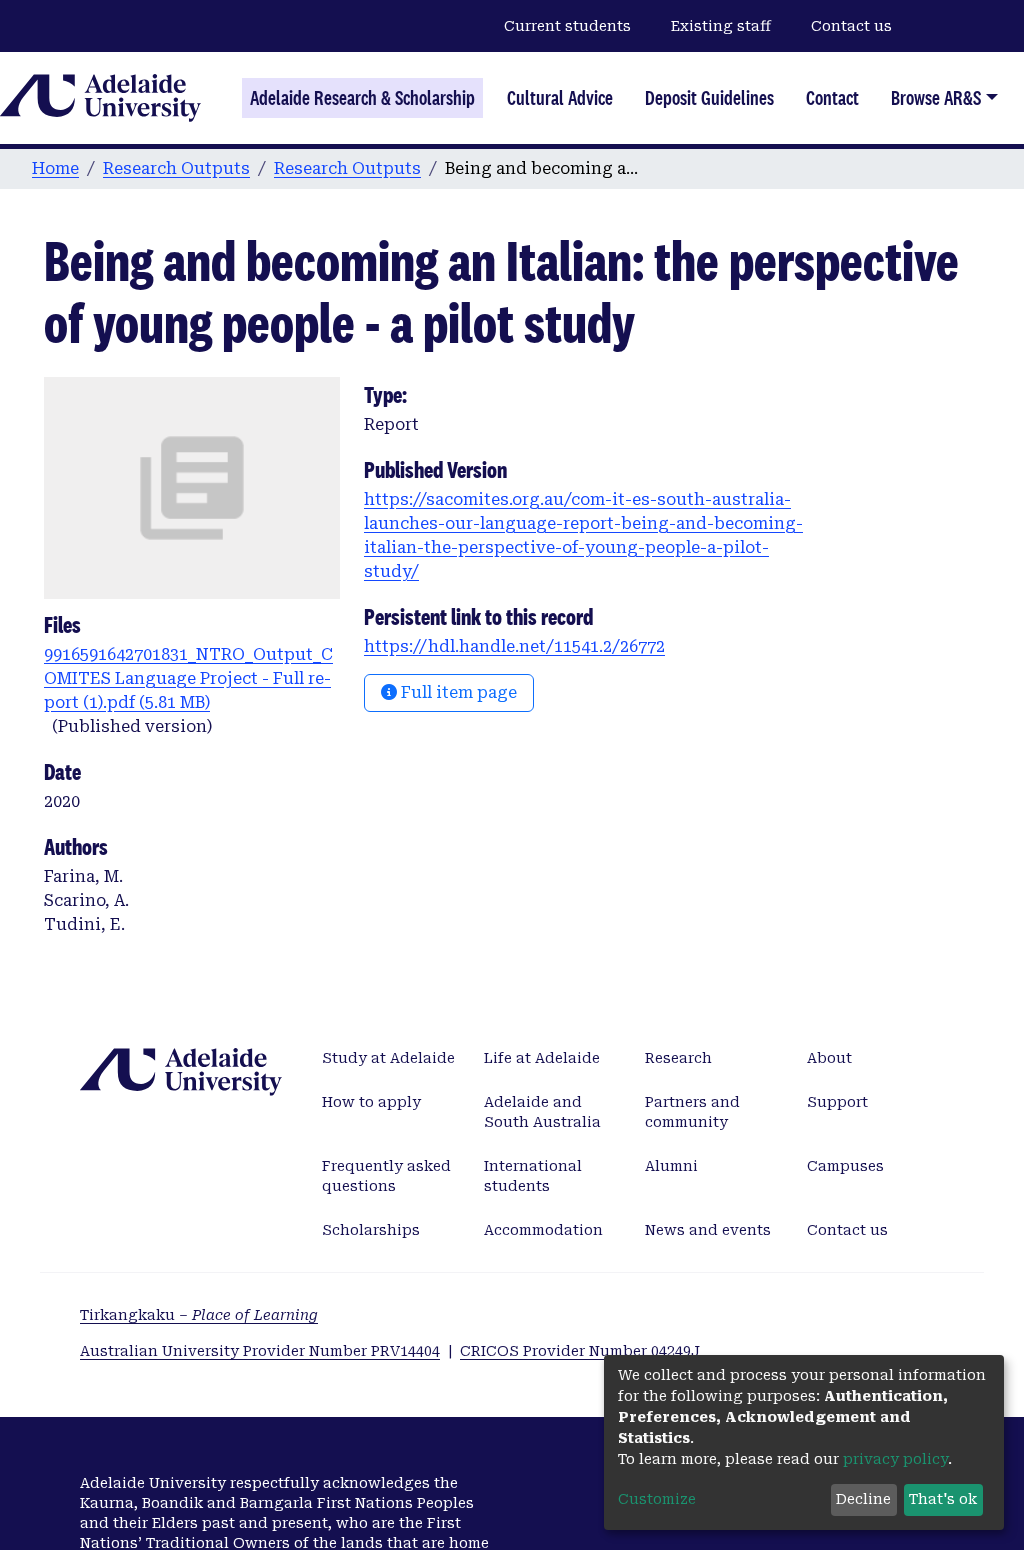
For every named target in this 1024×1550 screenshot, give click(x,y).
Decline (863, 1499)
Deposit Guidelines (709, 98)
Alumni (671, 1166)
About (829, 1058)
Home (55, 168)
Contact (832, 98)
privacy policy (895, 1459)
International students (533, 1176)
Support (837, 1102)
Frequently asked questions (386, 1176)
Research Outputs (176, 168)
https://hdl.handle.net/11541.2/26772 (514, 646)
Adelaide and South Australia (542, 1112)
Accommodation (543, 1230)
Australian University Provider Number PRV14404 (260, 1351)
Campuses (845, 1166)
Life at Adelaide (542, 1058)
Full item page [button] (457, 692)
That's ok (943, 1499)
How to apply (371, 1102)
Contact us (851, 26)
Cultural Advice (560, 98)
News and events (708, 1230)
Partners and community (692, 1112)
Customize (657, 1499)
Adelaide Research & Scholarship (362, 98)
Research (678, 1058)
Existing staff (721, 26)
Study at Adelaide (388, 1058)
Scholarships (371, 1230)
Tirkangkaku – (199, 1315)
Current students (567, 26)
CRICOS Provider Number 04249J (580, 1351)
